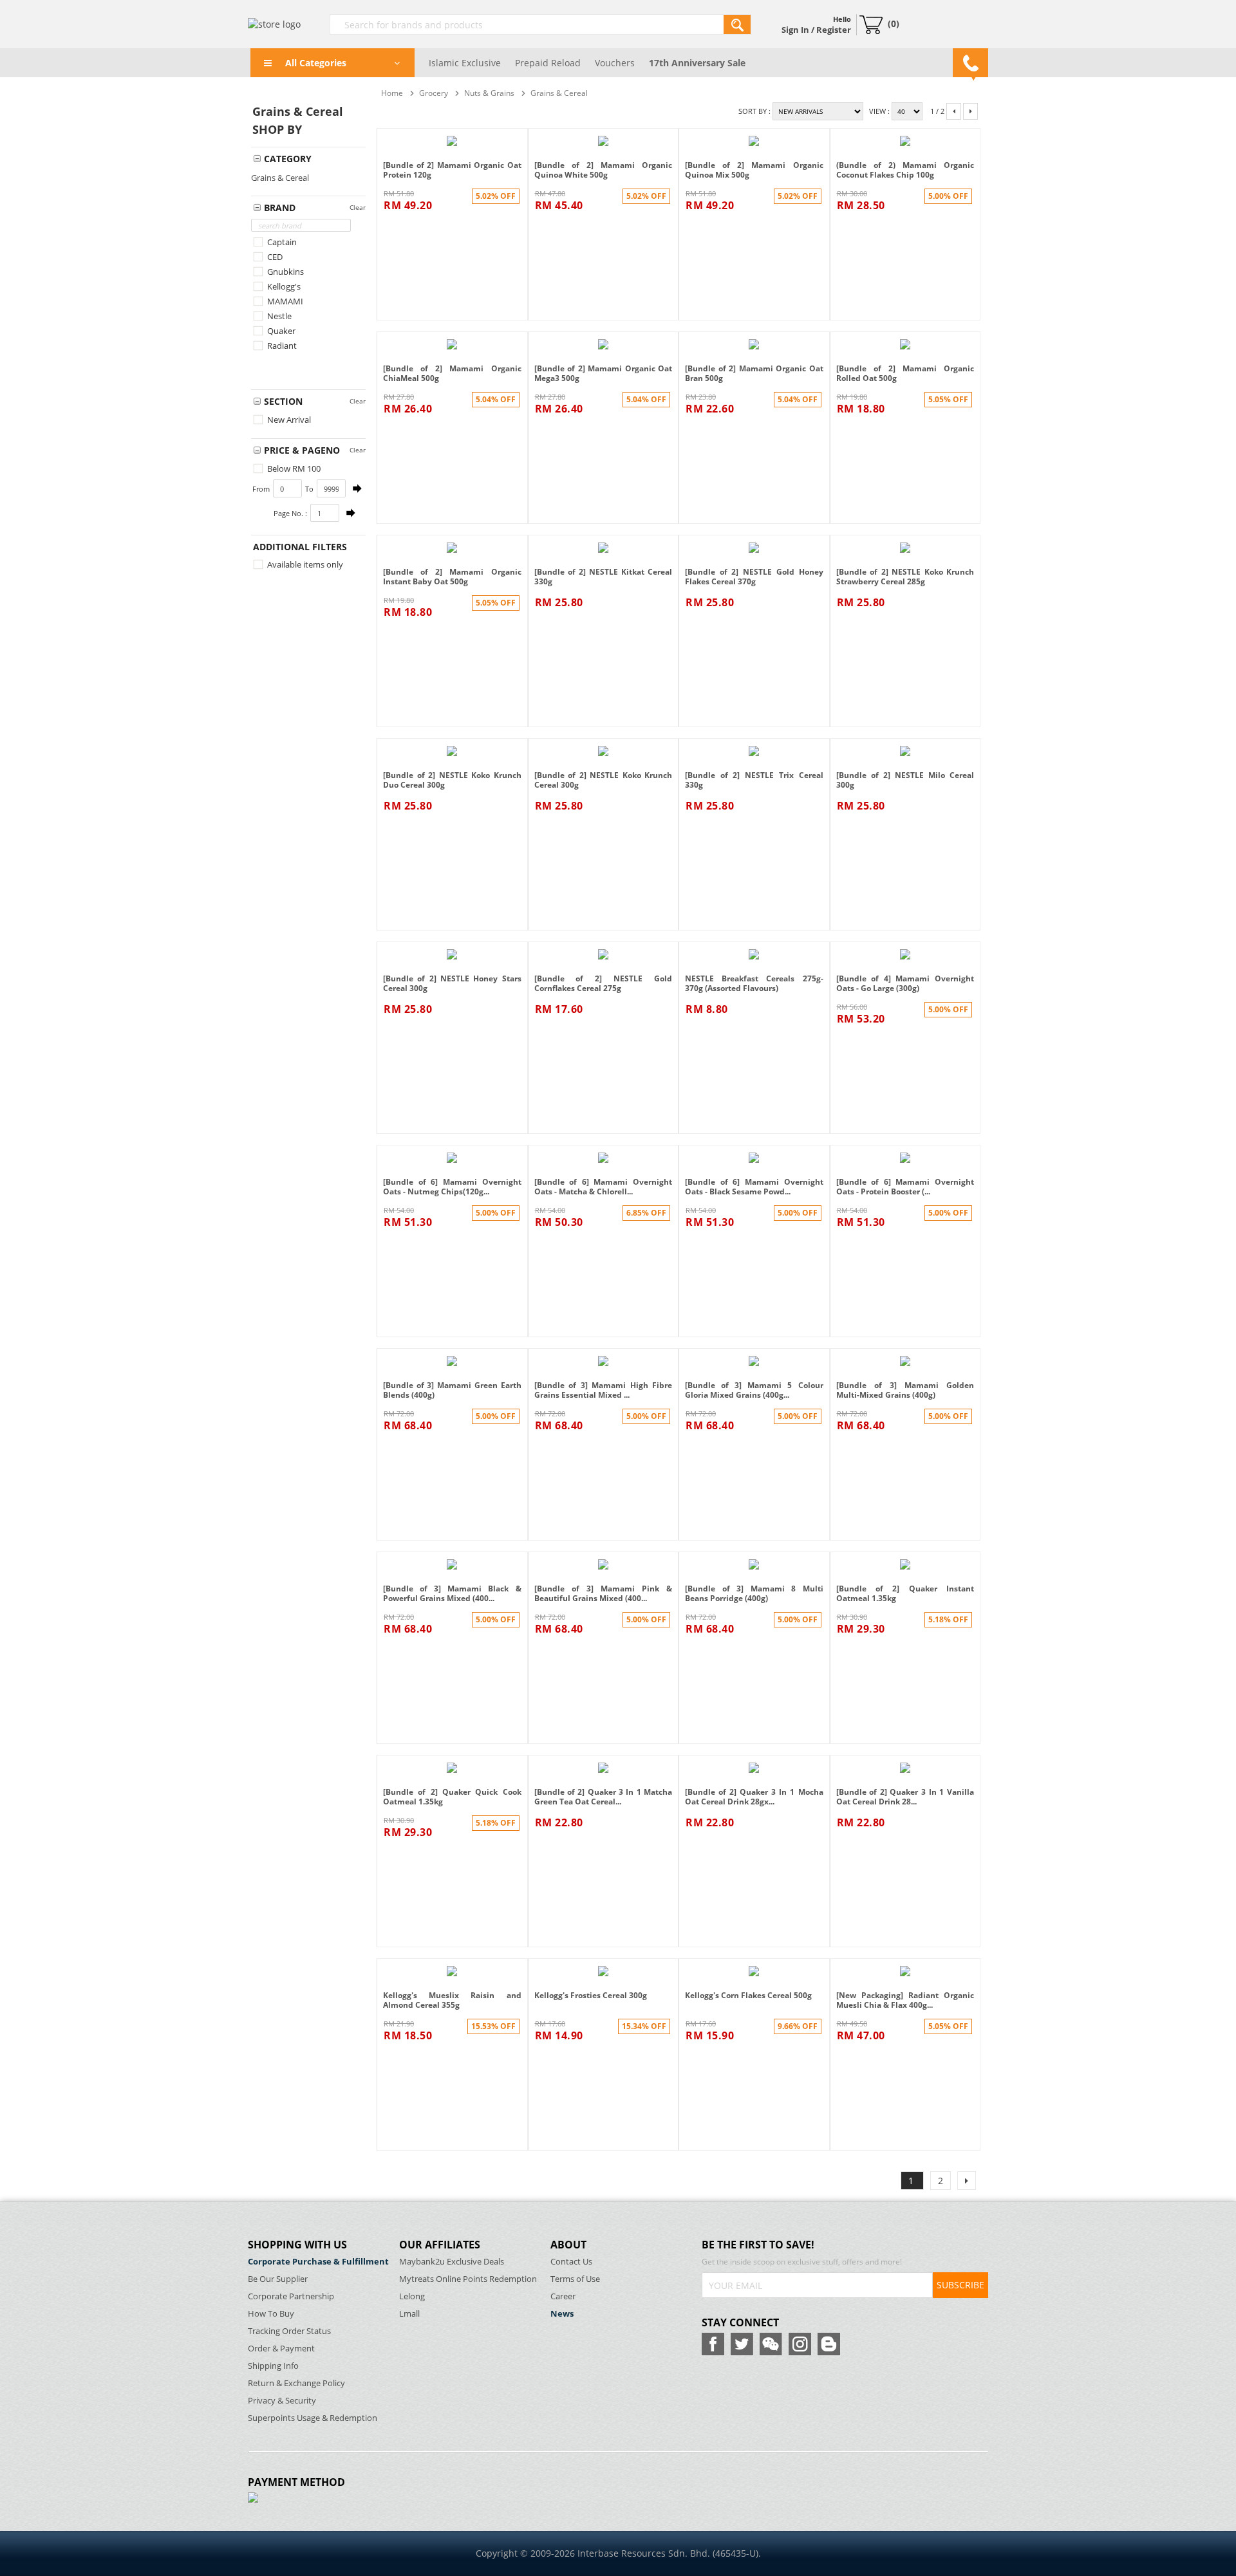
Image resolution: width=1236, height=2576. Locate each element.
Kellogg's (283, 286)
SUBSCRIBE (960, 2285)
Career (563, 2296)
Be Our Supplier (278, 2279)
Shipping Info (273, 2366)
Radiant (281, 346)
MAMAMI (284, 301)
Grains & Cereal (280, 178)
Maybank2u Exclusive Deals (452, 2262)
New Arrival (288, 420)
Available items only (304, 564)
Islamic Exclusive (465, 63)
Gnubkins (285, 272)
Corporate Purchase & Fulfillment (318, 2262)
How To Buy (271, 2314)
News (562, 2314)
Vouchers (615, 63)
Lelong (412, 2296)
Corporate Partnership (291, 2296)
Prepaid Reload (548, 63)
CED (274, 257)
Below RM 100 (293, 468)
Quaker (280, 331)
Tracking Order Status (289, 2331)
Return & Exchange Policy (296, 2383)
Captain (281, 242)
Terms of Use (575, 2279)
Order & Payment (281, 2349)
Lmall (409, 2314)
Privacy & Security (282, 2401)
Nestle (278, 316)
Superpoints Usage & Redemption (313, 2418)
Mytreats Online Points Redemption (468, 2279)
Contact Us (571, 2262)
